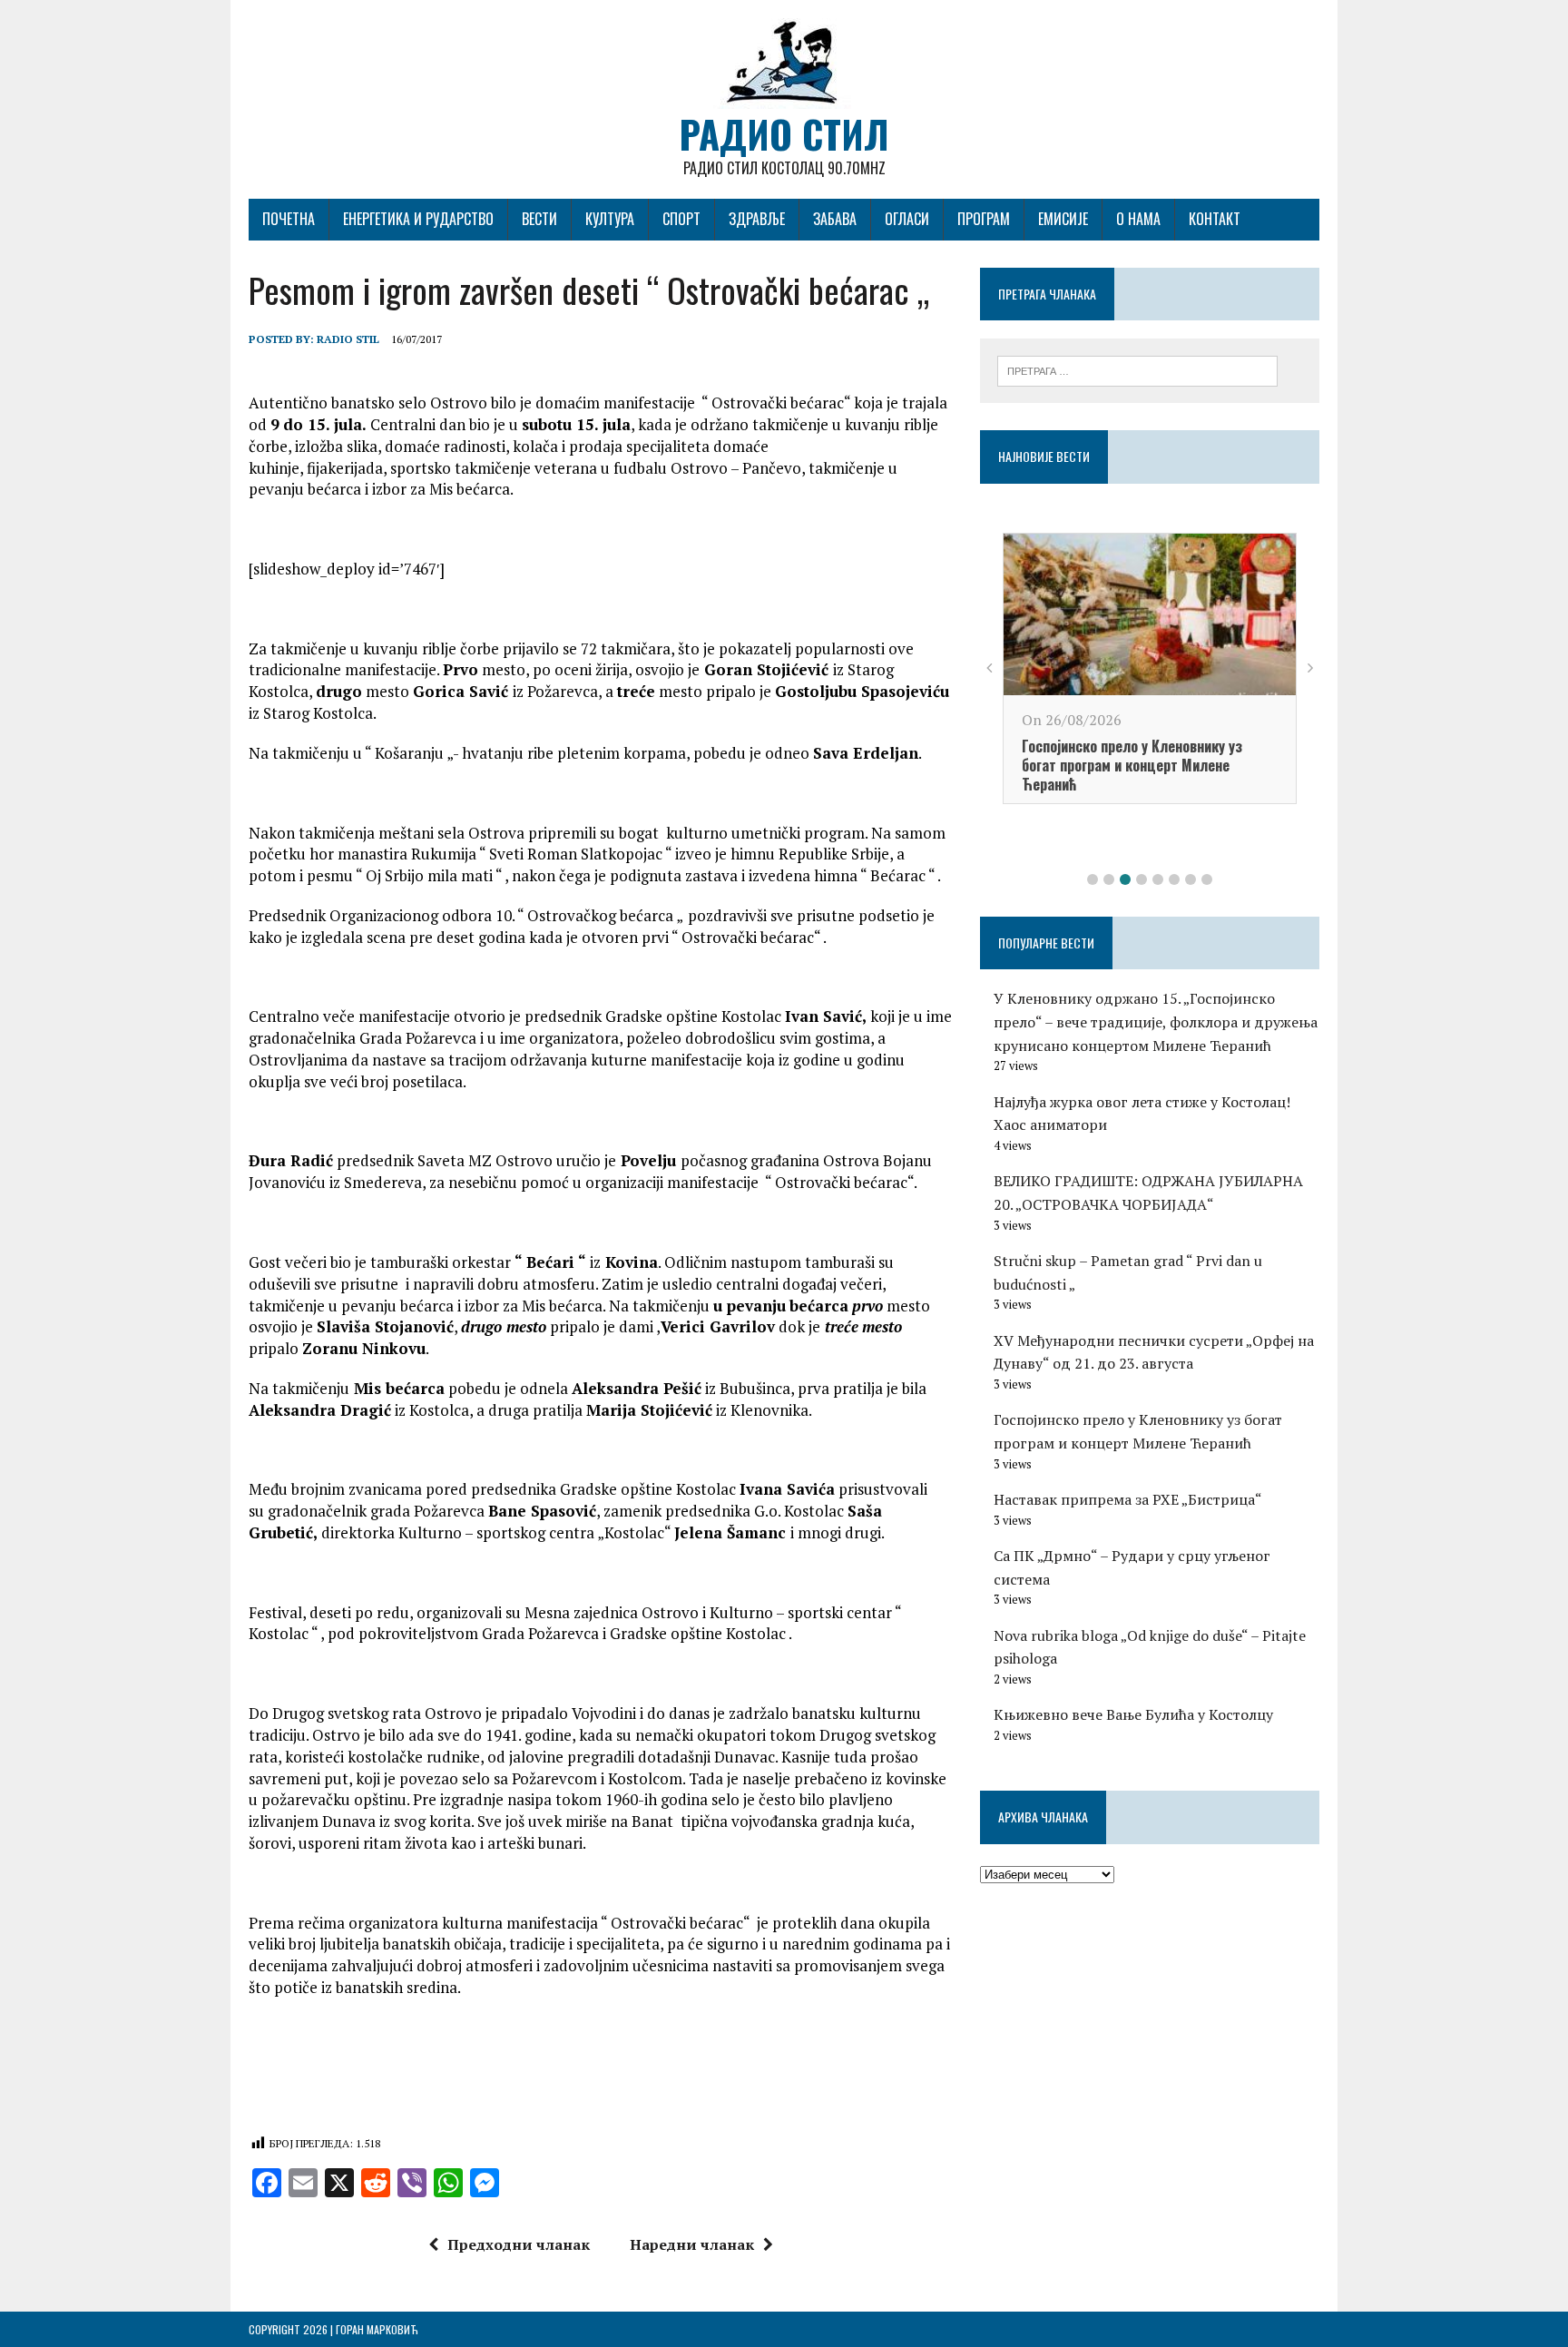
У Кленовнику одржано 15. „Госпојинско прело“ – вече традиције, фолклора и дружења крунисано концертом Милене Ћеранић (1156, 1021)
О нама (1138, 219)
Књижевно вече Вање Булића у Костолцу (1133, 1714)
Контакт (1215, 219)
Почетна (289, 219)
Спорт (681, 219)
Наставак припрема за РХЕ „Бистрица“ (1128, 1499)
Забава (835, 219)
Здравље (757, 219)
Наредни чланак (692, 2244)
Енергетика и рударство (418, 219)
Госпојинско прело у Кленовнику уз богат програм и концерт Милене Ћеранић (1132, 765)
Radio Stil (348, 339)
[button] (1093, 879)
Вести (539, 219)
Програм (984, 219)
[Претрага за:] (1137, 369)
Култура (610, 219)
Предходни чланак (519, 2244)
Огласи (907, 219)
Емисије (1063, 219)
